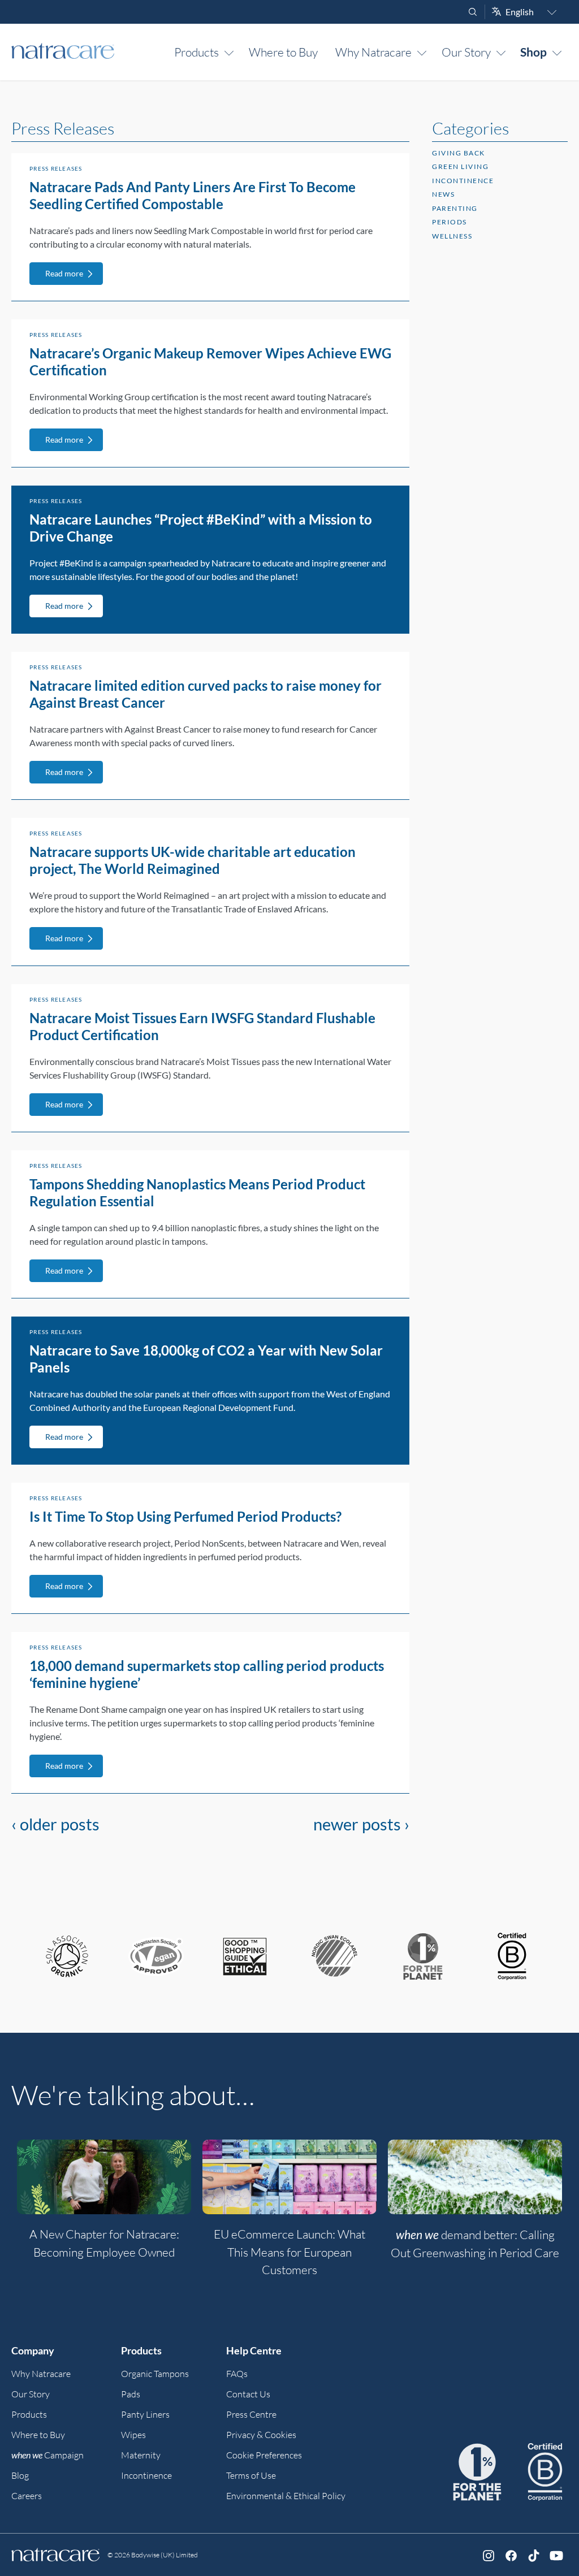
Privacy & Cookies (261, 2435)
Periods (450, 222)
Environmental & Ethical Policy (286, 2496)
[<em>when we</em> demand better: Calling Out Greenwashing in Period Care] (475, 2177)
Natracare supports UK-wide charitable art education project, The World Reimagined (193, 860)
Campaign (47, 2455)
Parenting (455, 208)
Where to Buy (283, 52)
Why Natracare (373, 52)
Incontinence (463, 181)
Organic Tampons (155, 2374)
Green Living (460, 166)
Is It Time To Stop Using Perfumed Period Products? (185, 1516)
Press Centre (251, 2414)
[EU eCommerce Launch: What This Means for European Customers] (289, 2177)
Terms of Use (251, 2475)
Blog (20, 2475)
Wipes (133, 2435)
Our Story (466, 52)
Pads (131, 2394)
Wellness (452, 236)
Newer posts (361, 1824)
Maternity (141, 2455)
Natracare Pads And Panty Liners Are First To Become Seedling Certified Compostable (193, 195)
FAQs (237, 2374)
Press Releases (56, 168)
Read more (64, 273)
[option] (104, 2206)
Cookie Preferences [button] (264, 2455)
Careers (27, 2496)
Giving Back (459, 153)
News (443, 194)
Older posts (55, 1824)
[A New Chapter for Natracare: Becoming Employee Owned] (104, 2177)
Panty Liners (145, 2414)
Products (196, 52)
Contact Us (248, 2394)
